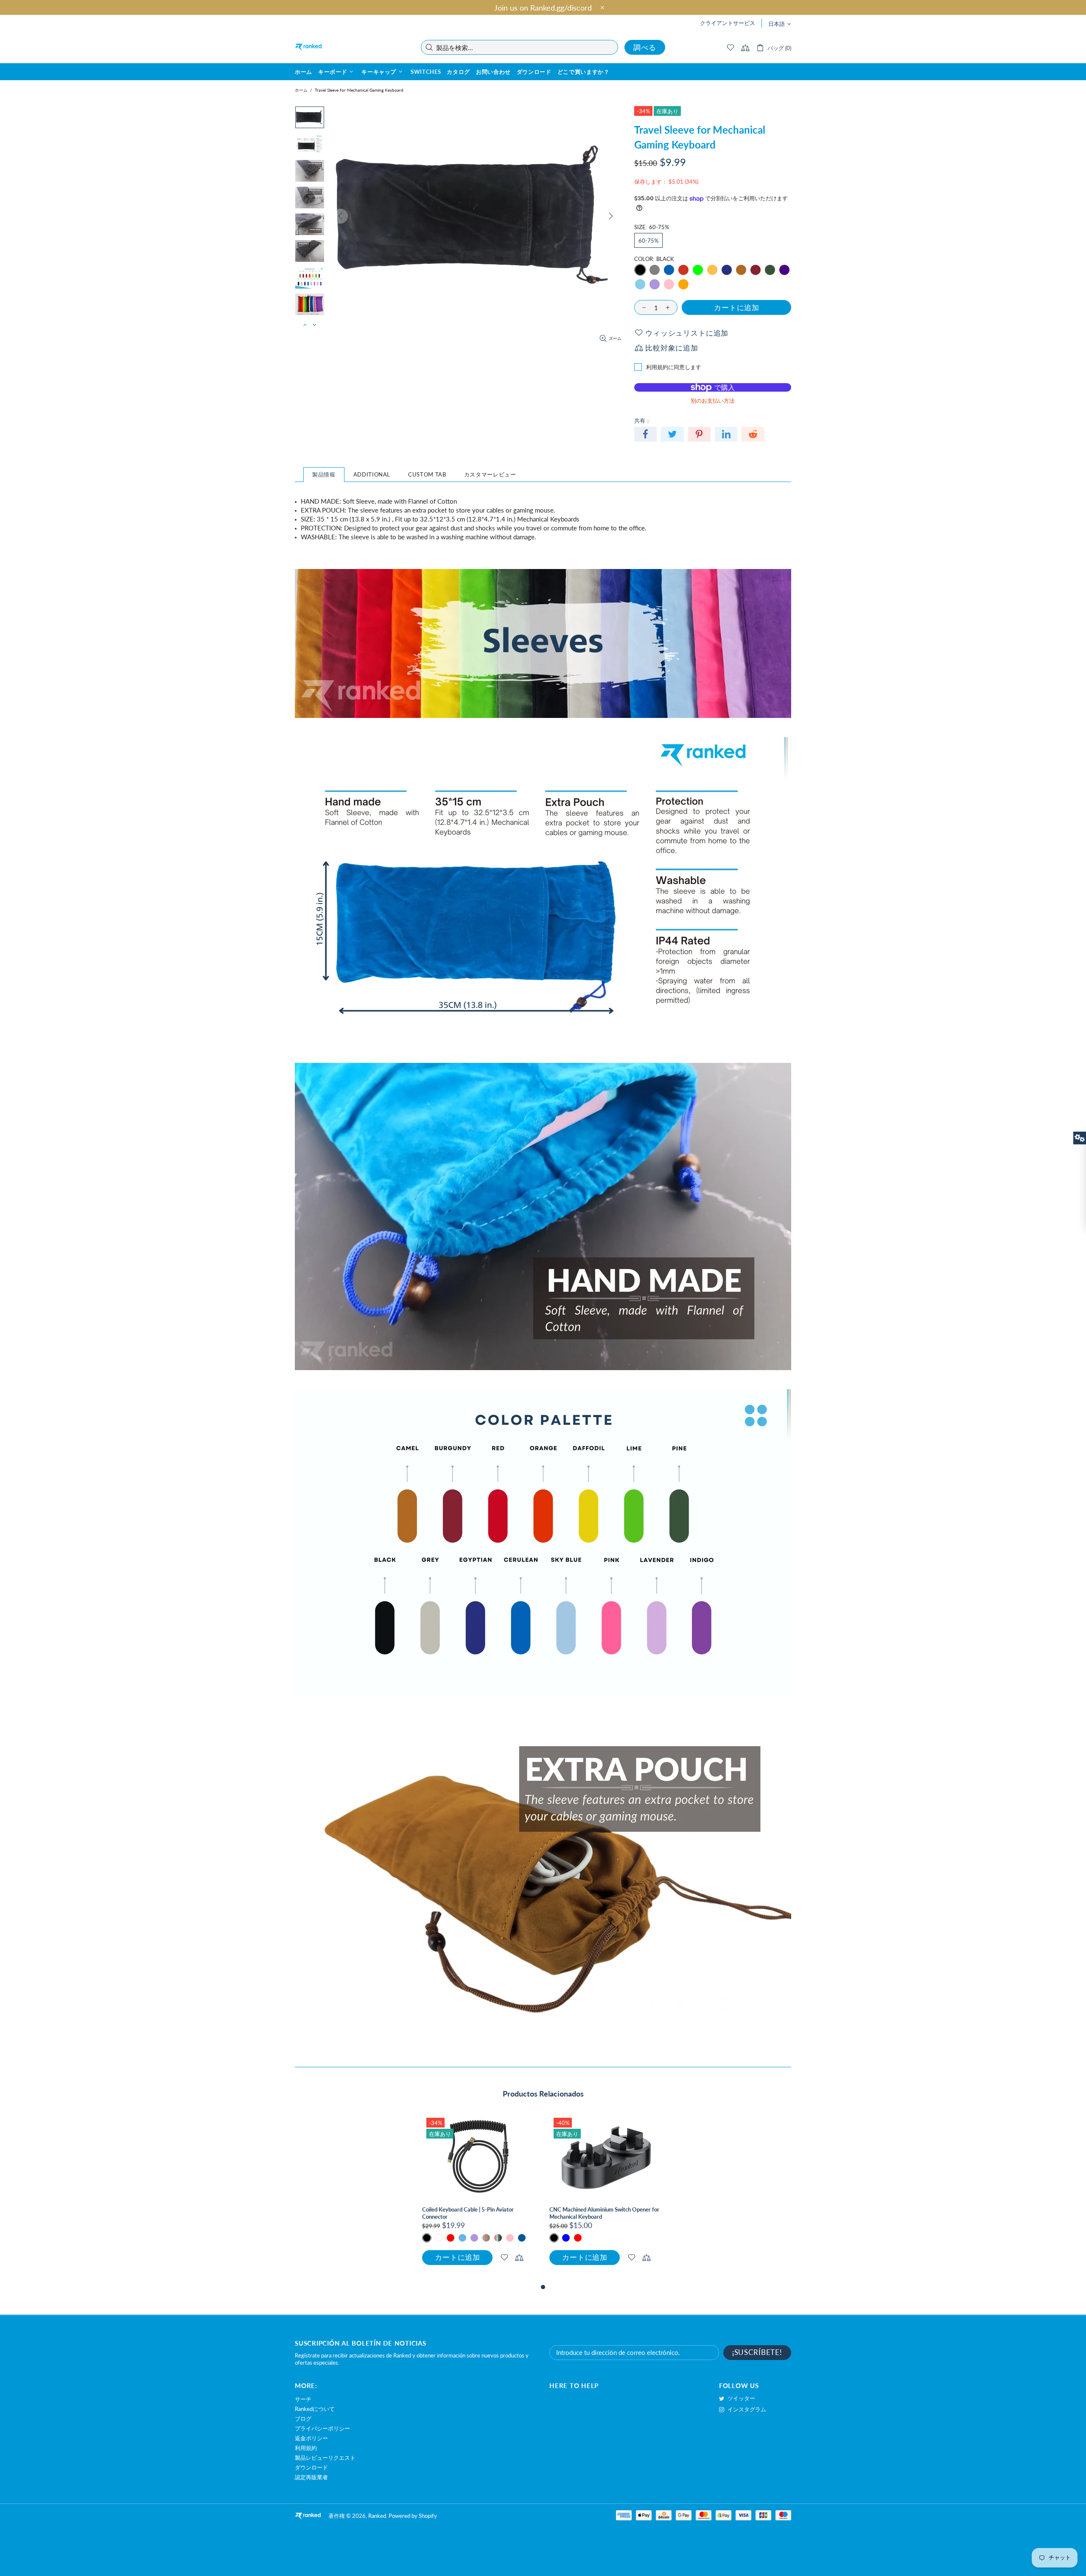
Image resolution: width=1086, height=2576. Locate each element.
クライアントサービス (728, 23)
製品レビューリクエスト (325, 2458)
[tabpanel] (479, 2198)
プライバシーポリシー (322, 2428)
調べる (645, 47)
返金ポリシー (311, 2438)
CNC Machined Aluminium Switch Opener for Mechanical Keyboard (604, 2213)
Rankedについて (315, 2409)
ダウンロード (311, 2467)
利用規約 (306, 2448)
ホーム (301, 90)
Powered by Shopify (413, 2516)
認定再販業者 (311, 2477)
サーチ (303, 2399)
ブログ (303, 2419)
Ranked (308, 47)
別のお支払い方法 (713, 401)
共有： (642, 420)
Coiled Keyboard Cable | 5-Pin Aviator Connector (468, 2213)
